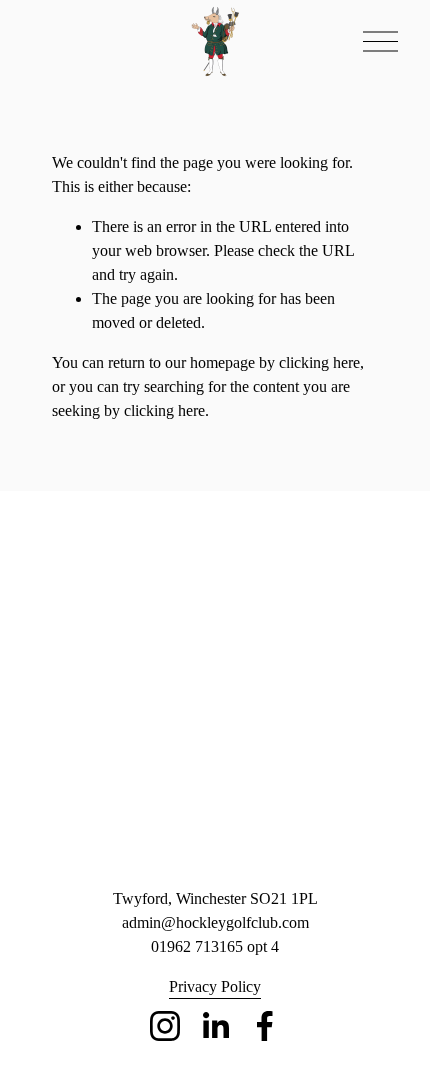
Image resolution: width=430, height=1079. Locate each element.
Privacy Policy (215, 986)
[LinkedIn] (215, 1026)
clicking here (319, 362)
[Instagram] (165, 1026)
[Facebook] (265, 1026)
